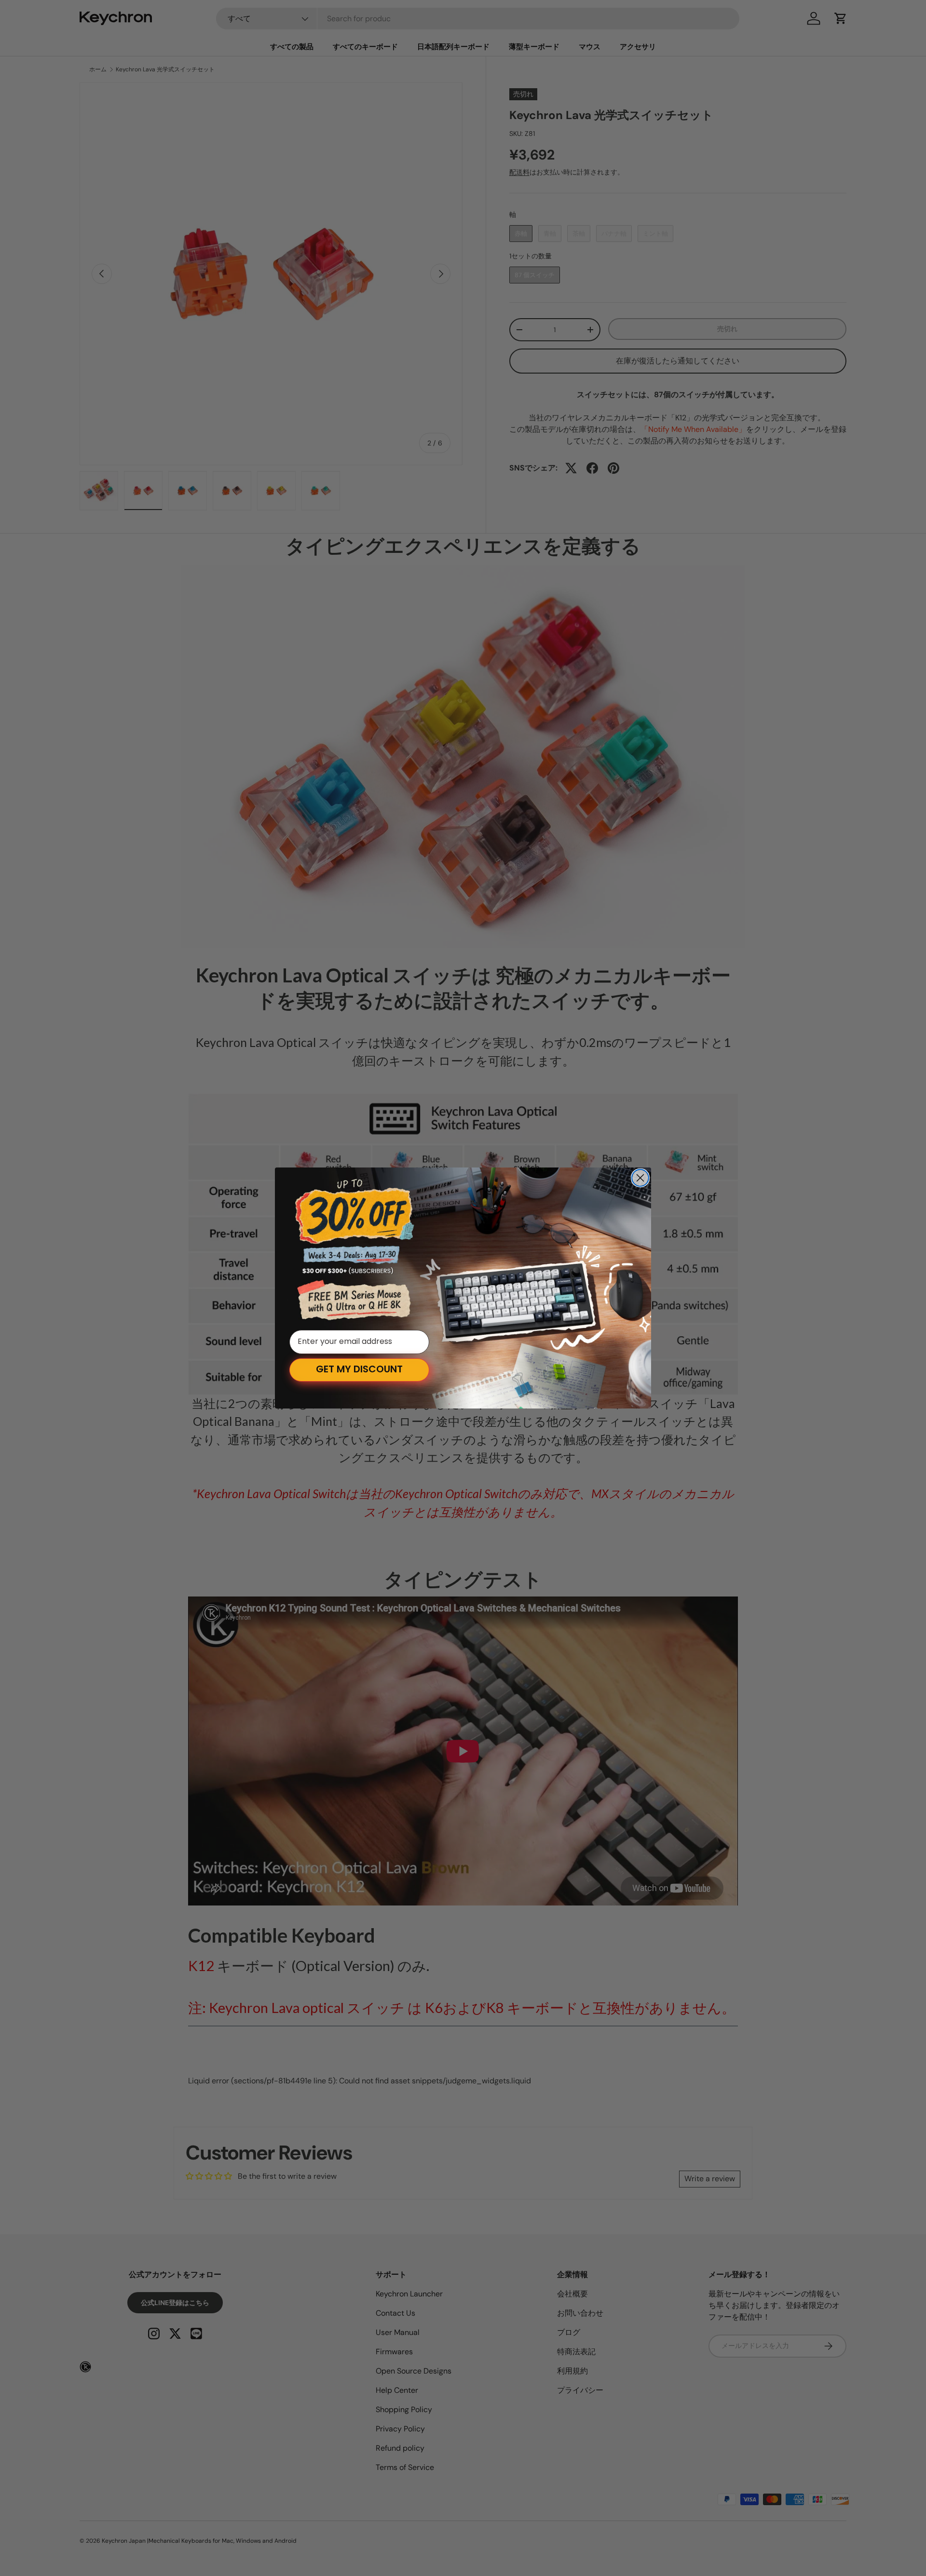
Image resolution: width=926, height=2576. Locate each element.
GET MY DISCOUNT (359, 1370)
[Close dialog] (640, 1178)
